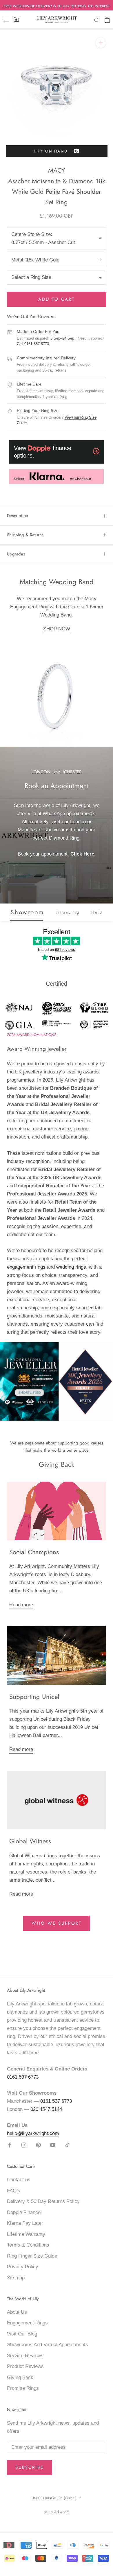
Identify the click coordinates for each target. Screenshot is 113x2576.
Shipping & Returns (25, 535)
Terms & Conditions (28, 2245)
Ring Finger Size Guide (32, 2256)
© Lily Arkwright (57, 2512)
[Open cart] (107, 20)
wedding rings (71, 1267)
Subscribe (30, 2467)
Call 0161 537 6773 (33, 344)
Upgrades (16, 554)
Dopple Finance (24, 2212)
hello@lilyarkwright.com (33, 2133)
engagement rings (26, 1267)
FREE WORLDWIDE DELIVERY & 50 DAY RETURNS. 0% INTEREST (57, 6)
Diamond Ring (64, 838)
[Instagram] (24, 2145)
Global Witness (30, 1841)
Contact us (19, 2180)
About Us (17, 2312)
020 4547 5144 (46, 2109)
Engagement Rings (27, 2323)
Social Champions (34, 1552)
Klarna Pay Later (25, 2223)
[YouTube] (53, 2145)
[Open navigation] (6, 20)
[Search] (97, 20)
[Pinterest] (38, 2145)
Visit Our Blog (22, 2334)
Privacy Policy (23, 2267)
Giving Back (20, 2377)
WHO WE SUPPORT (57, 1923)
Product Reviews (25, 2366)
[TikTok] (67, 2145)
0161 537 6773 (23, 2077)
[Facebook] (9, 2145)
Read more (21, 1605)
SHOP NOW (57, 629)
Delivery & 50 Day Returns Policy (43, 2201)
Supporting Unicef (34, 1697)
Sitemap (16, 2278)
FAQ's (13, 2191)
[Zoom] (101, 43)
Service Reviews (25, 2356)
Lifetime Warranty (26, 2234)
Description (18, 516)
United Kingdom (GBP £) (54, 2498)
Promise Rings (23, 2388)
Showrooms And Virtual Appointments (48, 2345)
